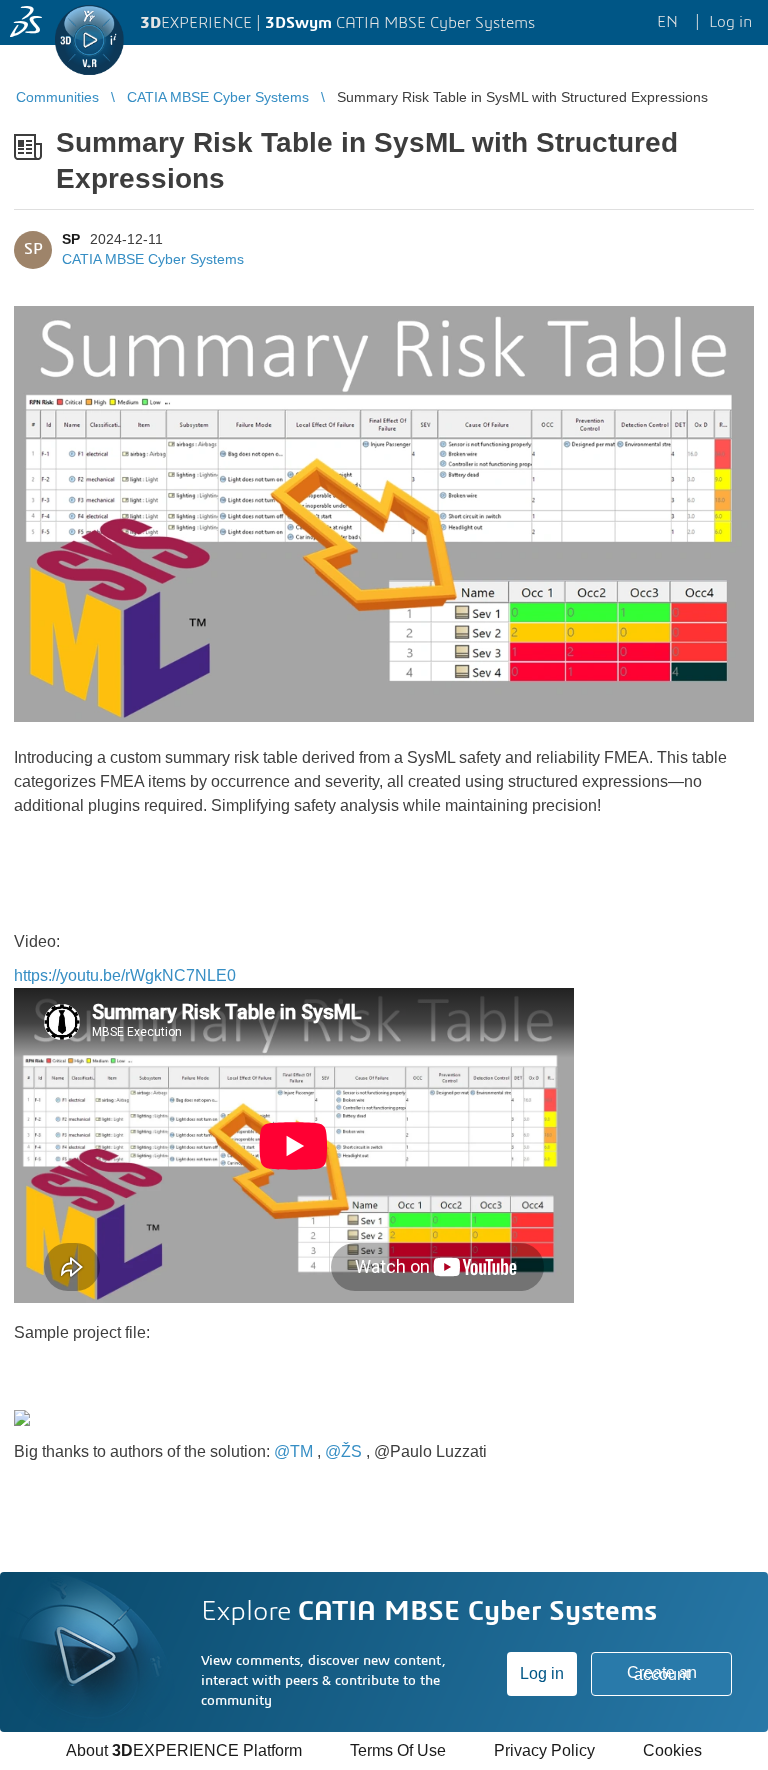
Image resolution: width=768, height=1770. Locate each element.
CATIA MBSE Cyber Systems (153, 259)
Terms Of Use (398, 1750)
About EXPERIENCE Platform (184, 1750)
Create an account (662, 1673)
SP (71, 239)
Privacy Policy (544, 1750)
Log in (542, 1673)
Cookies (672, 1750)
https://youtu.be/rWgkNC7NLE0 (125, 975)
